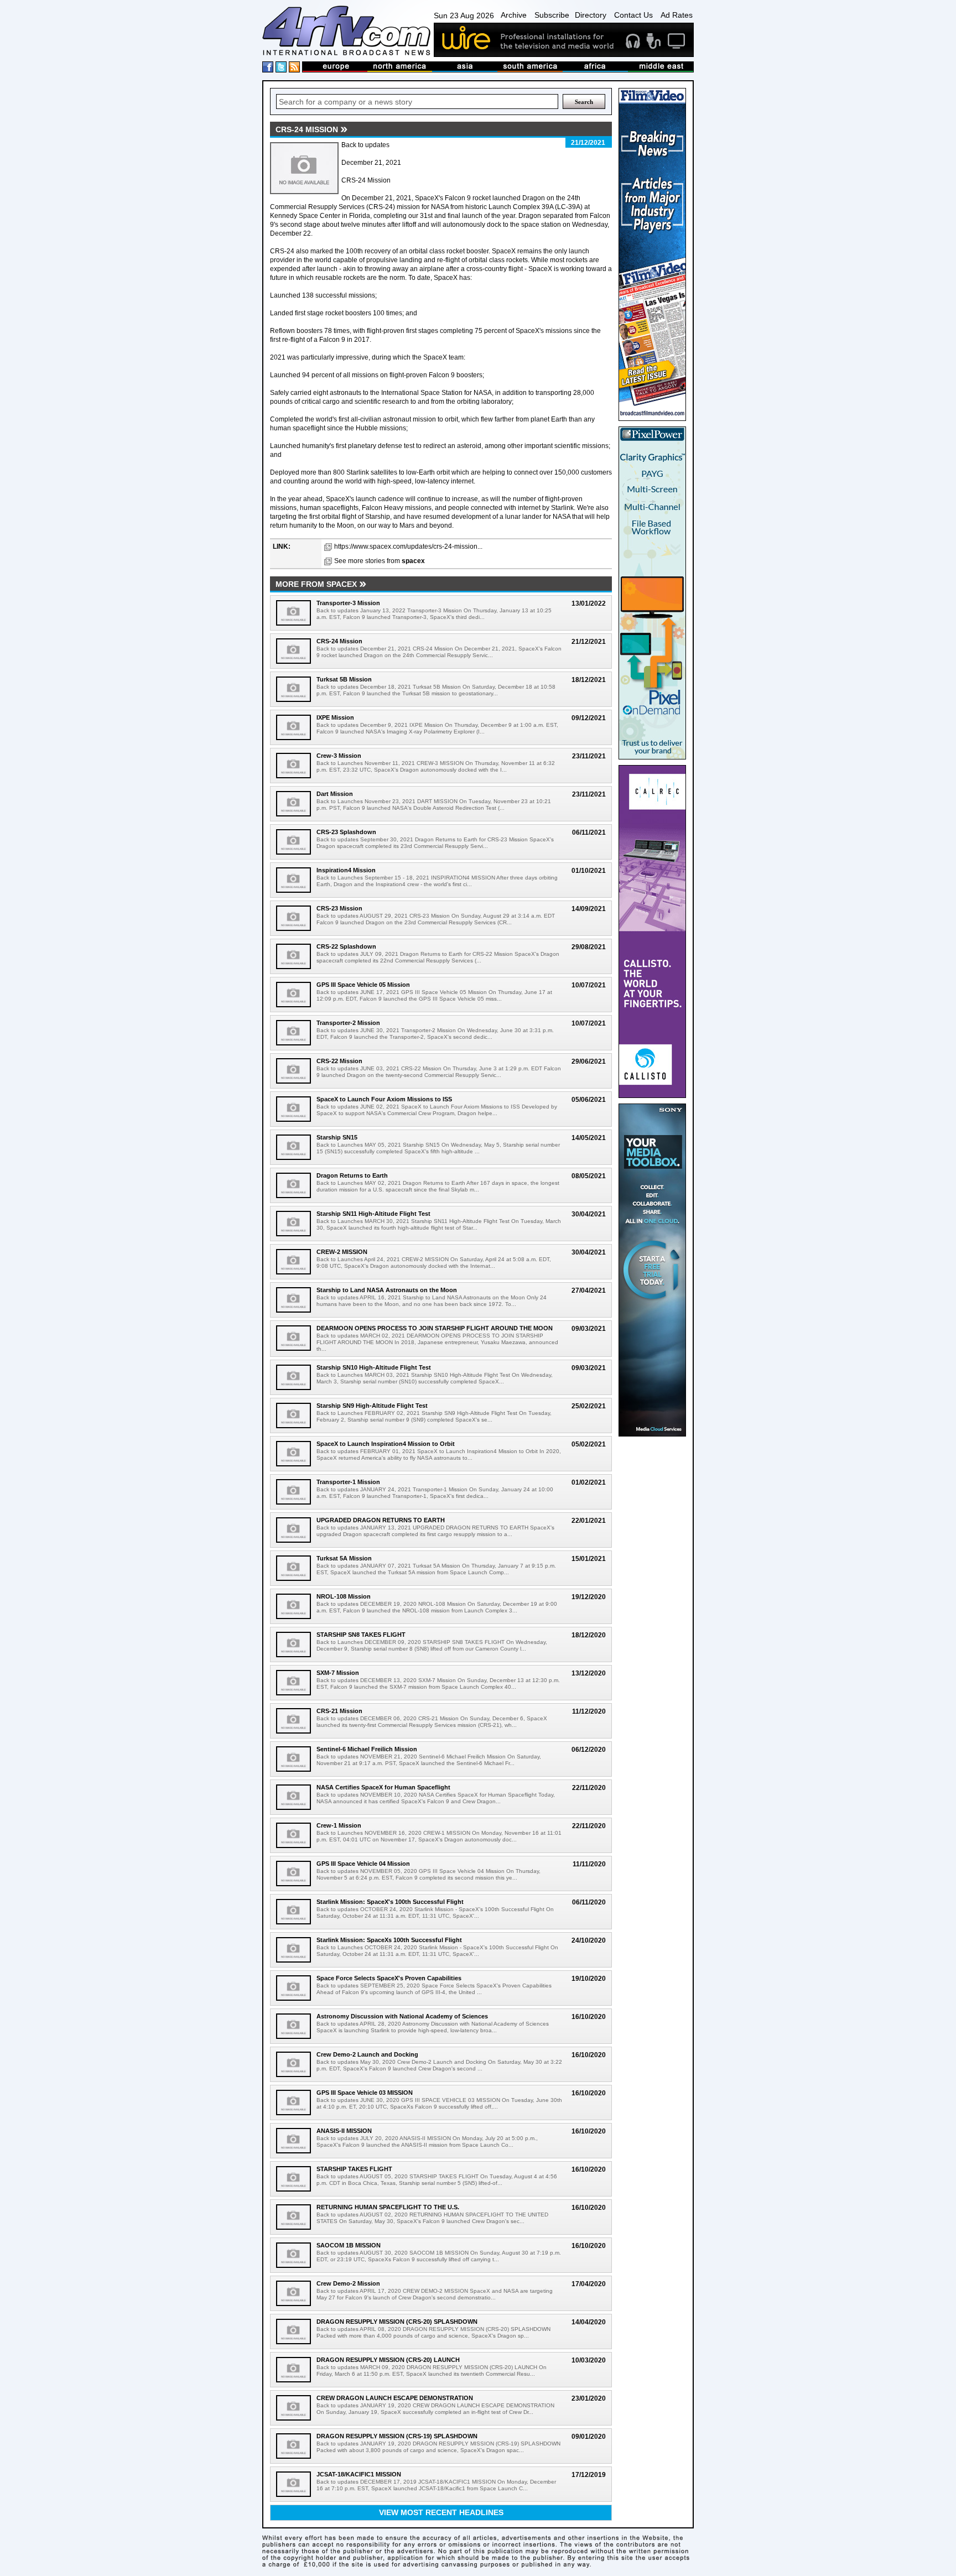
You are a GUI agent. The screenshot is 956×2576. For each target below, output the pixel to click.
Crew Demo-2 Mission (348, 2283)
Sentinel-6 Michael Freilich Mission (367, 1749)
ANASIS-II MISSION (344, 2131)
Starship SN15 (337, 1137)
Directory (591, 15)
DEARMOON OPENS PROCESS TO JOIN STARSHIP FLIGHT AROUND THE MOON (435, 1328)
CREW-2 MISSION (342, 1252)
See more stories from (380, 561)
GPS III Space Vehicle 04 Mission (363, 1864)
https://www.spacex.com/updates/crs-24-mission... (408, 547)
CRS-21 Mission (339, 1711)
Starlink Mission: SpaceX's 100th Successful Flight (390, 1902)
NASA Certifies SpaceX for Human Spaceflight (383, 1787)
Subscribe (552, 15)
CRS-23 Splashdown (346, 832)
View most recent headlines (441, 2512)
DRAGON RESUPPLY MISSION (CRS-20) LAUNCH (388, 2360)
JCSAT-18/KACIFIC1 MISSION (359, 2474)
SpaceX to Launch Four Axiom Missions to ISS (384, 1099)
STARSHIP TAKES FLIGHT (354, 2169)
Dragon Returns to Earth (352, 1175)
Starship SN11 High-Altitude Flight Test (373, 1214)
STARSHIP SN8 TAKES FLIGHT (361, 1635)
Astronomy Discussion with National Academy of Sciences (402, 2016)
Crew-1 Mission (339, 1825)
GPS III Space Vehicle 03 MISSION (365, 2093)
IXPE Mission (335, 717)
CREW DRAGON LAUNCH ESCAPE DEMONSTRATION (395, 2398)
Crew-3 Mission (339, 756)
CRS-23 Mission (339, 908)
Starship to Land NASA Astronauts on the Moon (387, 1290)
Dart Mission (335, 794)
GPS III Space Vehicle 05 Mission (363, 985)
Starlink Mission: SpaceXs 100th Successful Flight (389, 1940)
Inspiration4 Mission (346, 870)
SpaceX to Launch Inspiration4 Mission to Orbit (386, 1444)
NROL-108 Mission (344, 1596)
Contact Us (633, 15)
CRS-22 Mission (339, 1061)
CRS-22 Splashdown (346, 946)
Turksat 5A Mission (344, 1558)
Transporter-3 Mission (348, 603)
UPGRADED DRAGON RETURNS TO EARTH (381, 1520)
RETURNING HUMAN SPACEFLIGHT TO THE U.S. (388, 2207)
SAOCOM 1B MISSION (349, 2245)
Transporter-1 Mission (348, 1482)
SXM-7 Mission (338, 1673)
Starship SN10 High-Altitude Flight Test (374, 1367)
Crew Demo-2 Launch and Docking (367, 2054)
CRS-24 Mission (339, 641)
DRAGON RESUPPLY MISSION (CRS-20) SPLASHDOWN (397, 2322)
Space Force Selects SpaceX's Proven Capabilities (389, 1978)
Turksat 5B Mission (344, 679)
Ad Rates (677, 15)
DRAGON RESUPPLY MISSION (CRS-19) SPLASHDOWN (397, 2436)
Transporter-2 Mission (348, 1023)
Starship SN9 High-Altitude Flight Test (372, 1406)
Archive (514, 15)
